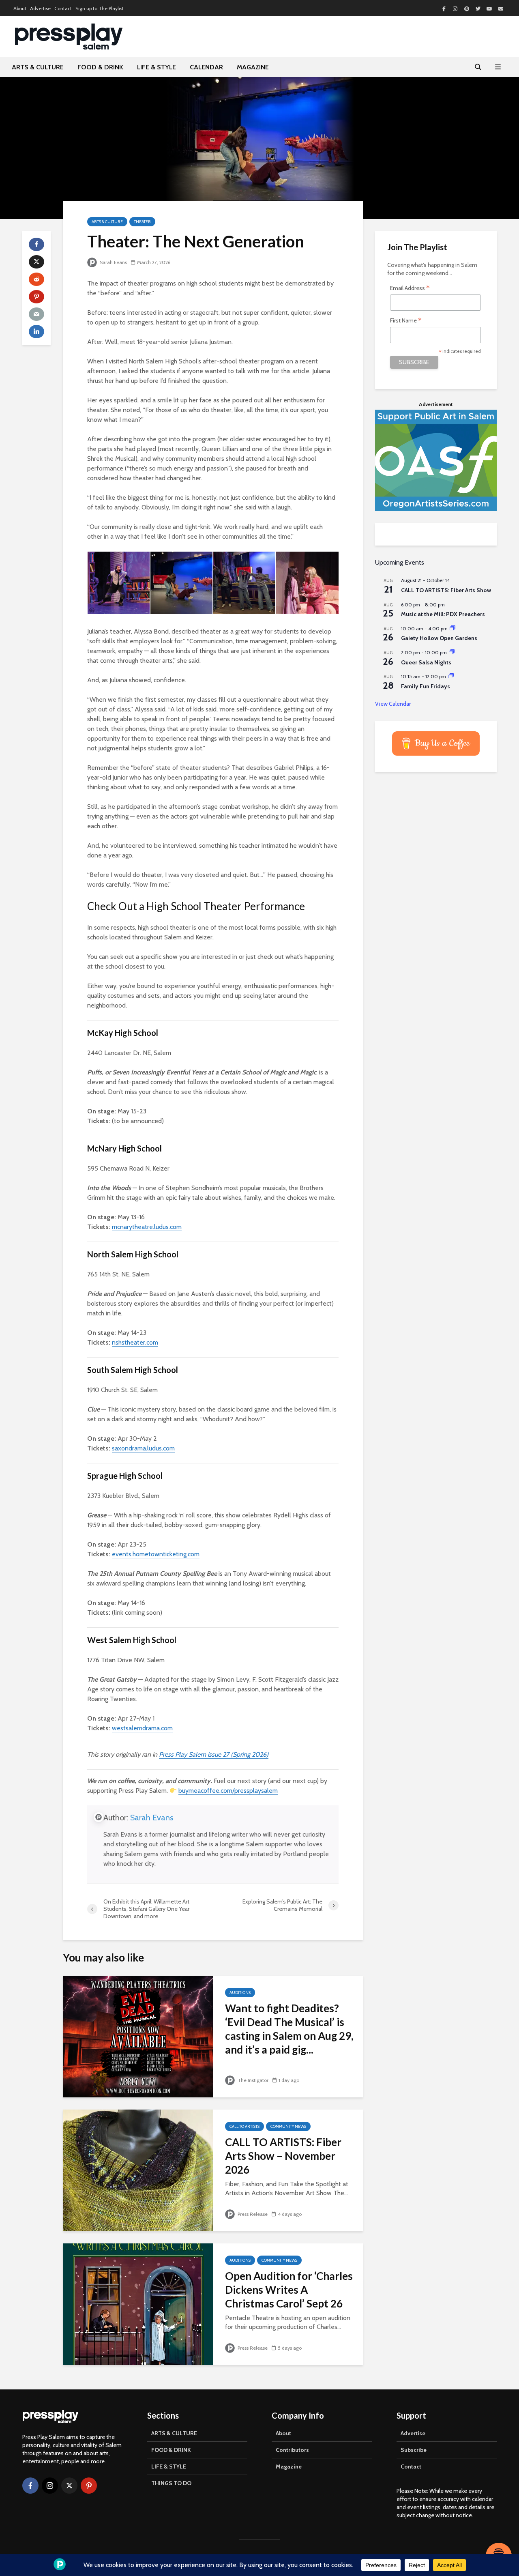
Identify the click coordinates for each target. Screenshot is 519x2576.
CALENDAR (206, 67)
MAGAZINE (253, 67)
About (20, 8)
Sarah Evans (113, 262)
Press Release (252, 2214)
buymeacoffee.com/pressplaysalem (228, 1791)
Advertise (40, 8)
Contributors (292, 2450)
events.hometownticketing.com (156, 1554)
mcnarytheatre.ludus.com (147, 1227)
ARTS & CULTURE (38, 67)
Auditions (240, 1993)
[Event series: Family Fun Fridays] (451, 676)
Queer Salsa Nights (426, 662)
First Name (406, 321)
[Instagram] (50, 2486)
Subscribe (414, 2450)
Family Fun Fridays (426, 686)
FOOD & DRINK (100, 67)
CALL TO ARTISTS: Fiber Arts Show (446, 590)
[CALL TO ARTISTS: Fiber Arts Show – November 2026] (138, 2170)
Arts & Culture (107, 222)
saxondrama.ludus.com (143, 1448)
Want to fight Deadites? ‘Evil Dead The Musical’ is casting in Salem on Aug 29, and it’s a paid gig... (289, 2029)
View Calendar (393, 704)
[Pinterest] (89, 2486)
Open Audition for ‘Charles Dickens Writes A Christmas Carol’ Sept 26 (289, 2290)
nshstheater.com (135, 1342)
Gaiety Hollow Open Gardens (439, 638)
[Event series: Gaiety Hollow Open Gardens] (453, 628)
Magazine (289, 2466)
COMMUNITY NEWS (288, 2126)
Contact (63, 8)
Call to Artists (244, 2126)
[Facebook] (30, 2486)
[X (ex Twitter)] (69, 2486)
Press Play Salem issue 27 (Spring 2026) (214, 1754)
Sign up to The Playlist (100, 8)
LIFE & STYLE (157, 67)
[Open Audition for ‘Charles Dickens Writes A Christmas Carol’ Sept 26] (138, 2304)
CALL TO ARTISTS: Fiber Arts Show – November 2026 (283, 2156)
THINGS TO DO (171, 2483)
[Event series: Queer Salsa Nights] (452, 652)
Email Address (410, 289)
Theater (142, 222)
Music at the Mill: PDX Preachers (443, 614)
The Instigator (252, 2080)
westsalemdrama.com (142, 1728)
